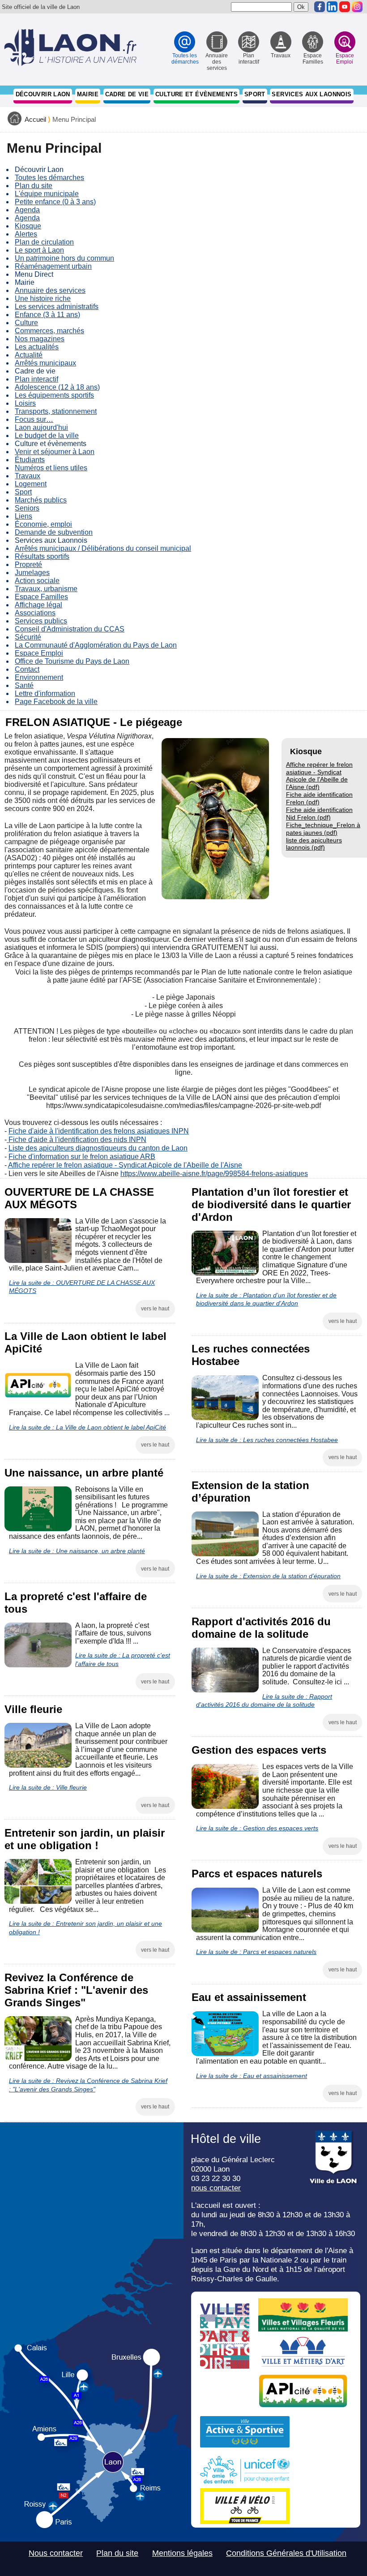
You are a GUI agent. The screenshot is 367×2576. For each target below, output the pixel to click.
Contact (27, 669)
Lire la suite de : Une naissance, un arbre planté (77, 1551)
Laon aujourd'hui (41, 427)
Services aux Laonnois (312, 94)
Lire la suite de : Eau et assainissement (252, 2076)
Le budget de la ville (47, 436)
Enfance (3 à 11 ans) (47, 315)
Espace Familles (41, 597)
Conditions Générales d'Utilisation (286, 2553)
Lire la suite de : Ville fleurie (48, 1787)
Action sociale (37, 581)
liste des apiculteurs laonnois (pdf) (314, 844)
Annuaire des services (50, 290)
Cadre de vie (127, 94)
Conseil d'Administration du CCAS (70, 629)
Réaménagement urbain (53, 266)
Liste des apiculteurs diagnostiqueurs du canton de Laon (98, 1148)
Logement (31, 484)
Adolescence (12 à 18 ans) (57, 387)
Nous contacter (56, 2553)
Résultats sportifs (42, 556)
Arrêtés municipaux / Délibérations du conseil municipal (103, 548)
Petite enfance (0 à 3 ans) (55, 202)
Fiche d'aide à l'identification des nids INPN (77, 1140)
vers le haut (155, 1309)
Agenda (27, 210)
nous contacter (216, 2188)
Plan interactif (36, 379)
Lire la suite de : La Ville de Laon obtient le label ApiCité (87, 1427)
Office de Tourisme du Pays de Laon (72, 661)
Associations (35, 613)
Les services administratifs (57, 307)
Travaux (28, 476)
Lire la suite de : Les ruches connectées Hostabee (267, 1440)
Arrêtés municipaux (45, 363)
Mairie (88, 94)
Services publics (41, 621)
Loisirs (25, 403)
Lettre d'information (45, 693)
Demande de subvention (54, 532)
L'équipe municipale (47, 194)
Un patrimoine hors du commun (64, 258)
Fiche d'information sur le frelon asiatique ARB (82, 1157)
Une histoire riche (43, 298)
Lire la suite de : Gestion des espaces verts (257, 1828)
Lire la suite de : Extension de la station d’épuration (268, 1576)
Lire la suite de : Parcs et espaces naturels (256, 1952)
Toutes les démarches (49, 178)
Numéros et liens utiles (51, 468)
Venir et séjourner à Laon (55, 452)
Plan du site (34, 186)
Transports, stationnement (56, 411)
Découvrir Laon (43, 94)
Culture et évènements (196, 94)
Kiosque (28, 226)
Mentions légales (182, 2553)
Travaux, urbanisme (46, 589)
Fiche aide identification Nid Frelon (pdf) (319, 814)
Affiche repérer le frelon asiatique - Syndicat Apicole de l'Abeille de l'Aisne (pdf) (319, 776)
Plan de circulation (44, 242)
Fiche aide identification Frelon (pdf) (319, 798)
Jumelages (32, 573)
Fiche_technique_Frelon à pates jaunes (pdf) (323, 829)
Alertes (26, 234)
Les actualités (37, 347)
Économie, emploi (43, 524)
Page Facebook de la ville (56, 702)
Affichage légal (38, 605)
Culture (26, 323)
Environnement (39, 677)
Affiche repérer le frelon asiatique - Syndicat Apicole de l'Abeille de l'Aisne (125, 1165)
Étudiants (30, 460)
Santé (24, 685)
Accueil (35, 120)
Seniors (27, 508)
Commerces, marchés (49, 331)
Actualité (29, 355)
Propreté (28, 565)
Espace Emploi (39, 653)
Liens (23, 516)
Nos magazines (40, 339)
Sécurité (28, 637)
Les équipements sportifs (54, 395)
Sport (255, 94)
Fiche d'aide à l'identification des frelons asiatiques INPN (99, 1131)
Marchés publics (41, 500)
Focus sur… (34, 419)
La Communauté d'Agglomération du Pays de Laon (96, 645)
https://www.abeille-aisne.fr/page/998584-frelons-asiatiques (214, 1174)
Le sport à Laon (39, 250)
